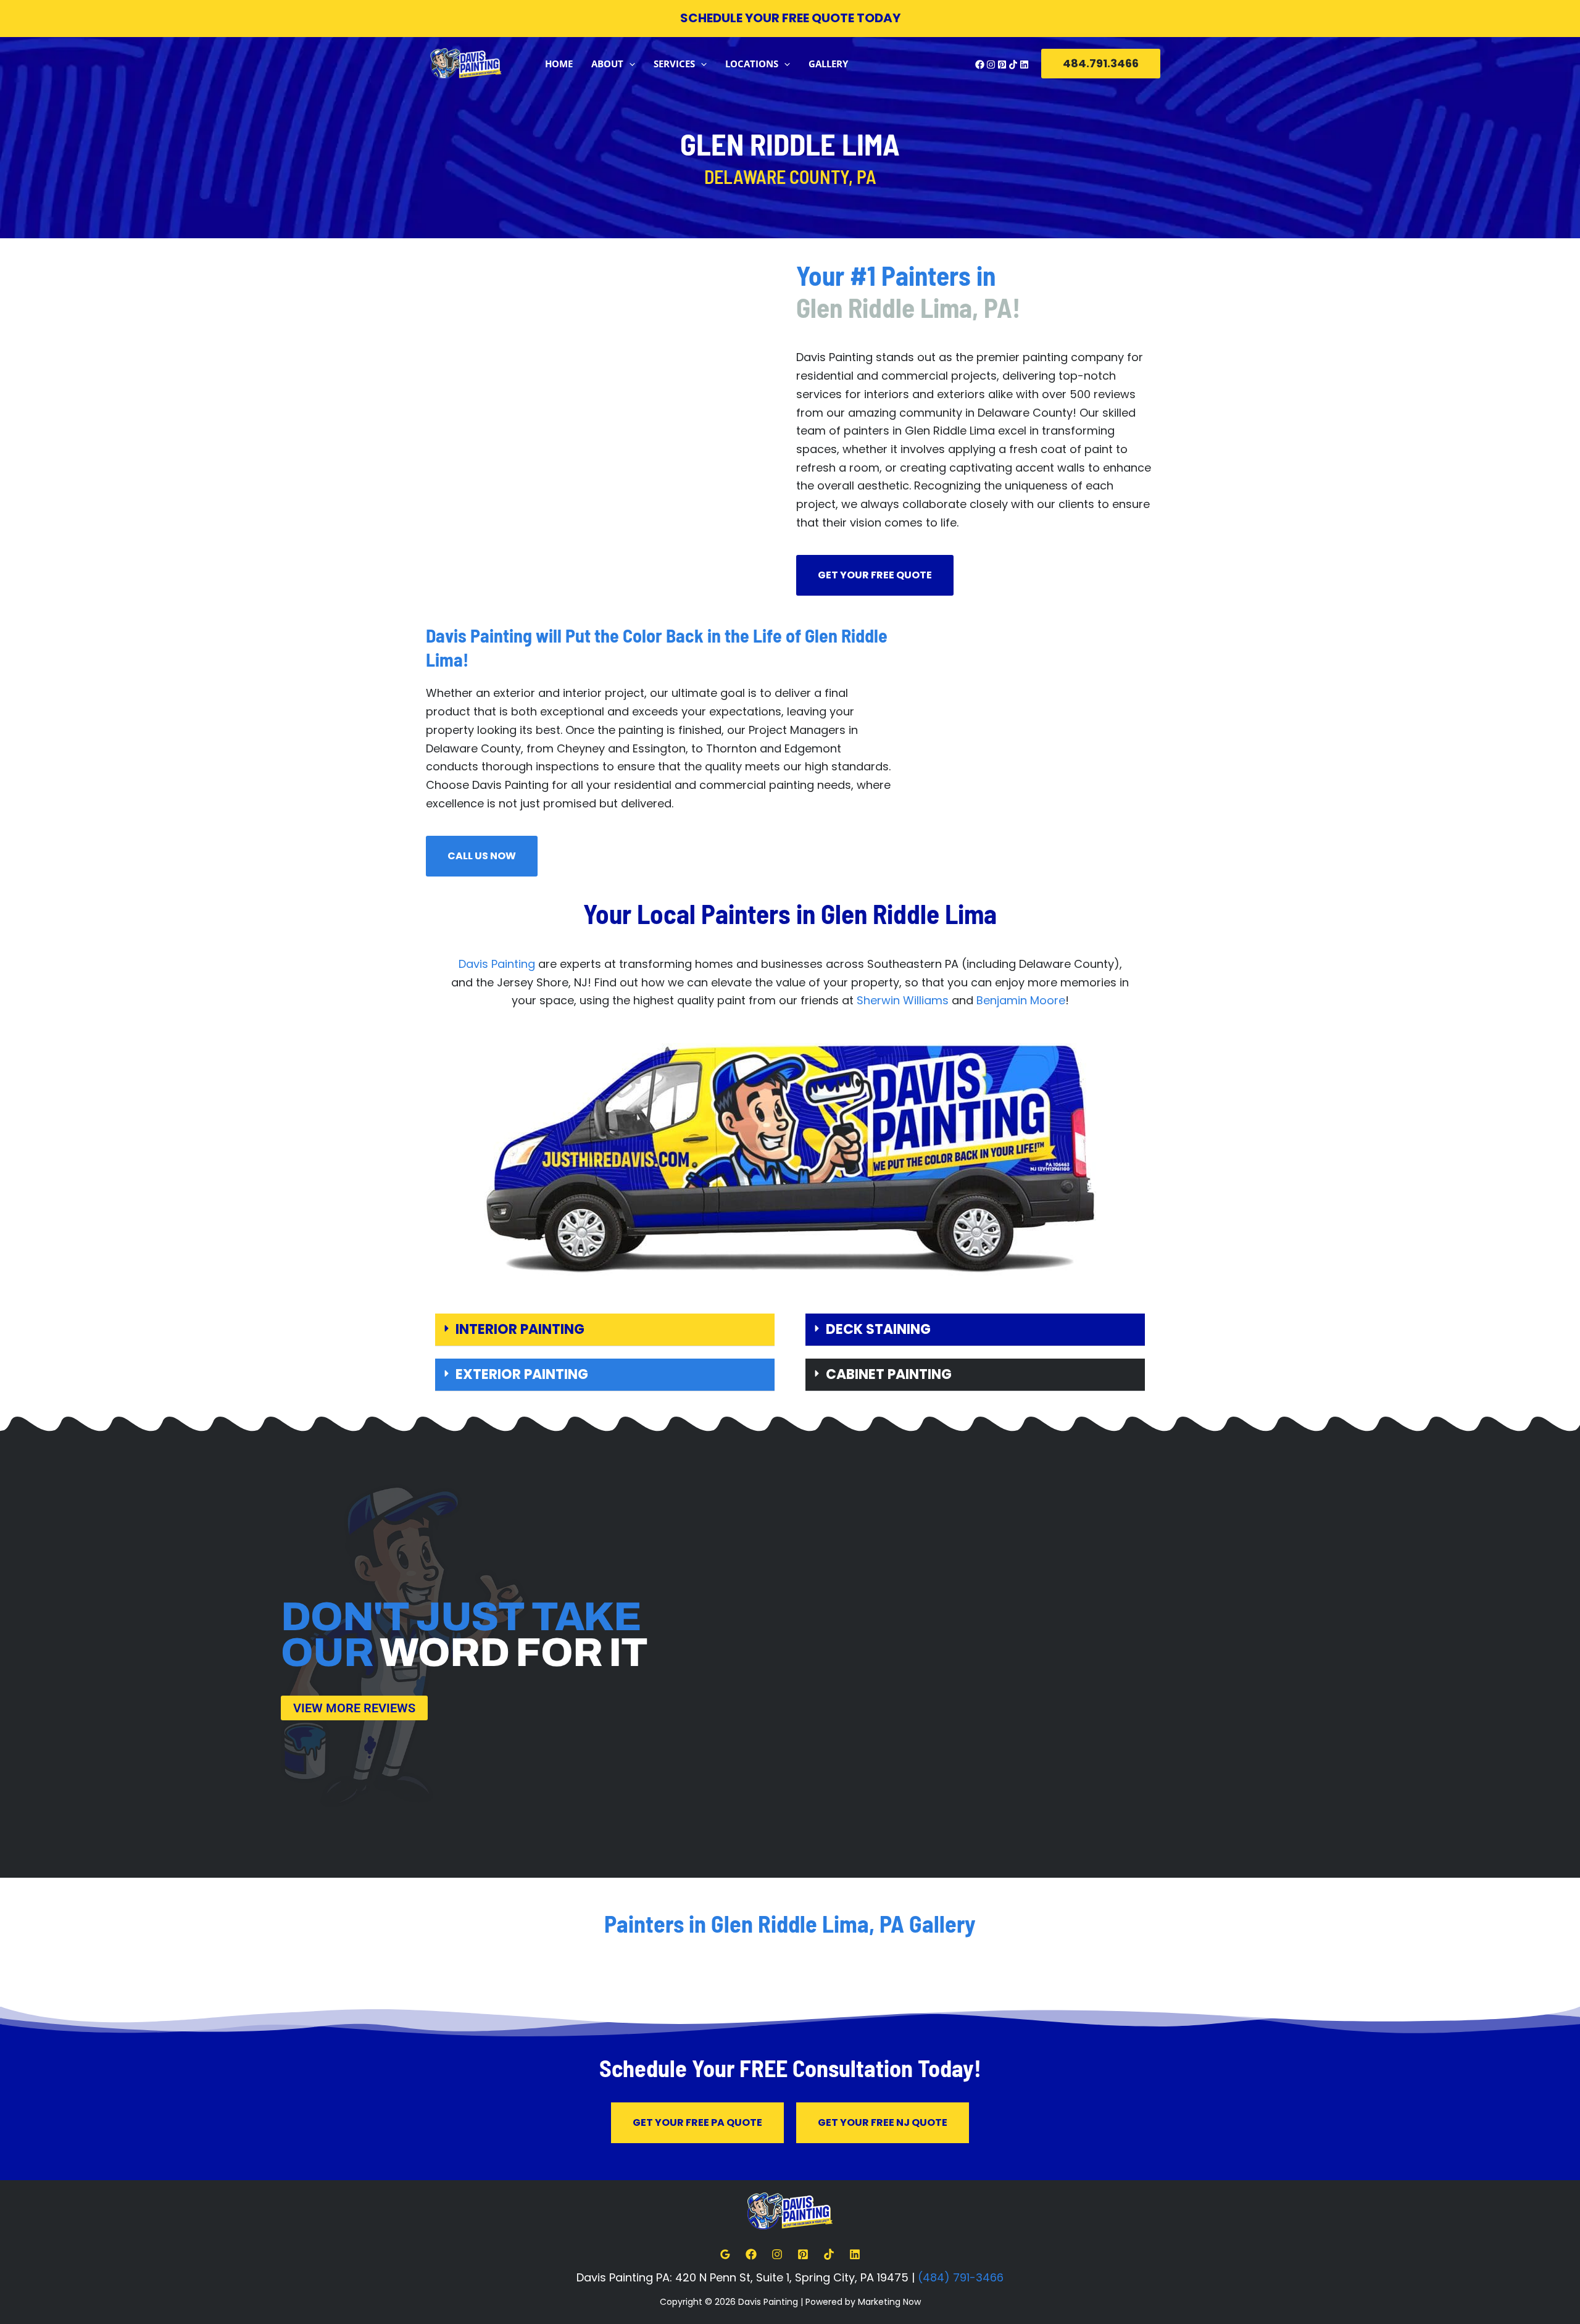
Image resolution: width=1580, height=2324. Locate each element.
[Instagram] (991, 65)
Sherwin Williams (903, 1000)
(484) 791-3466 (961, 2277)
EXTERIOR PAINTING (522, 1374)
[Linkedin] (1024, 65)
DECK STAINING (878, 1329)
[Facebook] (980, 65)
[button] (629, 64)
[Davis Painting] (466, 63)
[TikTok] (1013, 65)
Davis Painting (497, 964)
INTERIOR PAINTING (520, 1329)
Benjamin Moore (1021, 1000)
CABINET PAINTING (889, 1374)
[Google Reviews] (725, 2254)
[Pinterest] (1002, 65)
